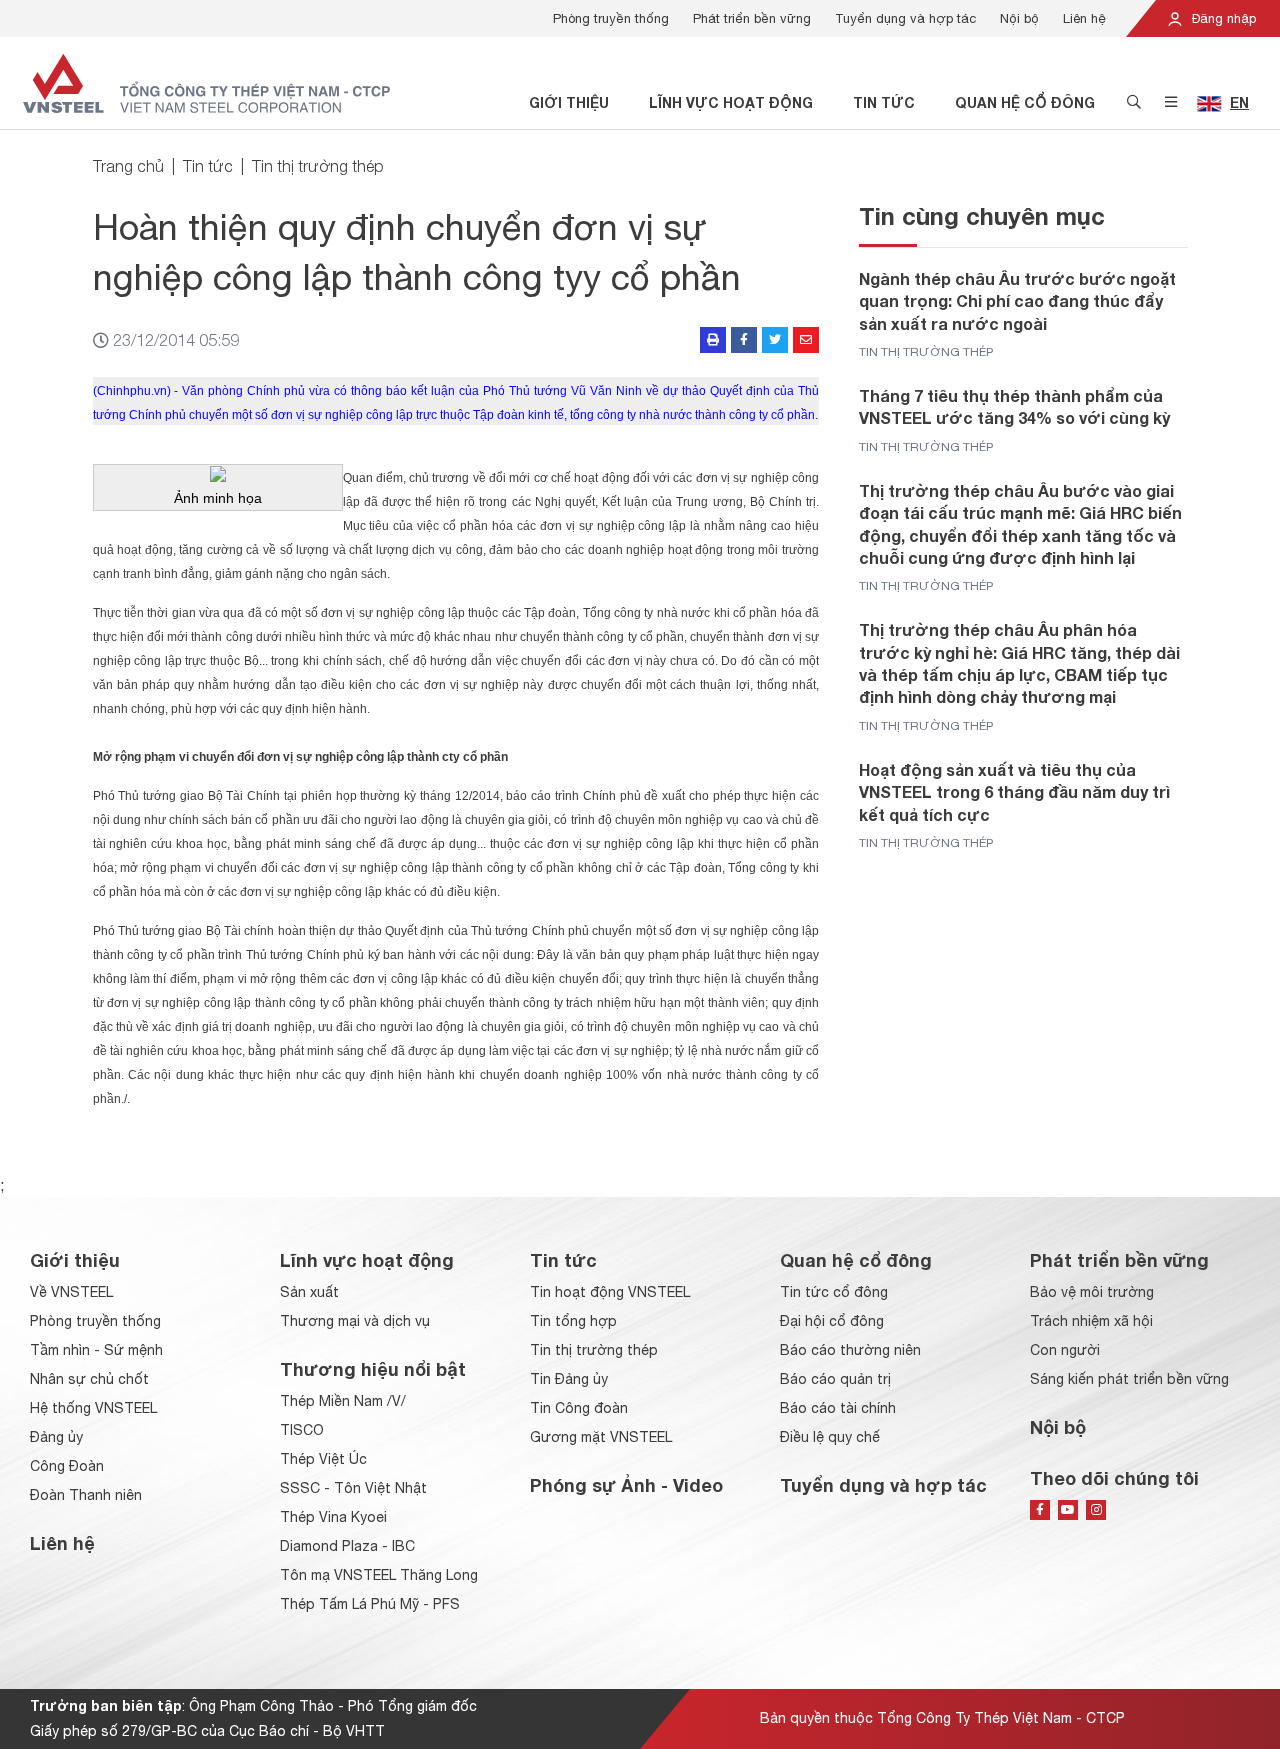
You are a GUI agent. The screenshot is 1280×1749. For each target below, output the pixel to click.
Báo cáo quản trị (835, 1379)
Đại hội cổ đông (832, 1321)
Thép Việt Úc (323, 1459)
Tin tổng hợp (573, 1321)
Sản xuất (309, 1292)
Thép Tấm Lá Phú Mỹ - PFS (370, 1604)
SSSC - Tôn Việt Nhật (353, 1488)
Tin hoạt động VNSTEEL (610, 1292)
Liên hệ (1084, 18)
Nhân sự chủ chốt (89, 1379)
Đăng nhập (1222, 18)
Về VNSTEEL (71, 1292)
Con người (1065, 1350)
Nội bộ (1019, 18)
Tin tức (884, 102)
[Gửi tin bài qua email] (806, 340)
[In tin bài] (713, 340)
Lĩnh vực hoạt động (731, 102)
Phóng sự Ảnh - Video (626, 1485)
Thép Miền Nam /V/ (343, 1401)
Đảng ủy (56, 1437)
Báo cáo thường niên (850, 1350)
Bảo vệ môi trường (1092, 1292)
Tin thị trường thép (318, 166)
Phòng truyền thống (611, 18)
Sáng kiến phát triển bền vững (1129, 1379)
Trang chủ (128, 166)
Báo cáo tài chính (838, 1408)
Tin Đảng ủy (569, 1379)
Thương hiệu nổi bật (373, 1369)
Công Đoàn (67, 1466)
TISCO (302, 1430)
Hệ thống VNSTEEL (93, 1408)
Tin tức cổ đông (834, 1292)
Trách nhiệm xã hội (1091, 1321)
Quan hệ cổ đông (1025, 102)
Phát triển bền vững (752, 18)
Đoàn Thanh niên (86, 1495)
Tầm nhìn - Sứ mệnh (96, 1350)
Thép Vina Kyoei (333, 1517)
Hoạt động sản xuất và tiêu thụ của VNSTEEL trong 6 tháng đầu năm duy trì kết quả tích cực (1014, 792)
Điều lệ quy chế (830, 1437)
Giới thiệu (569, 102)
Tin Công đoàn (579, 1408)
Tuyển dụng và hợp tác (905, 18)
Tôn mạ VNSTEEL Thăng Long (379, 1575)
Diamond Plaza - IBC (347, 1546)
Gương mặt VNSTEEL (601, 1437)
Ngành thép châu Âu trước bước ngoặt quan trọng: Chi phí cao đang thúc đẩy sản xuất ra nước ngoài (1017, 301)
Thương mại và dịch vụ (355, 1321)
